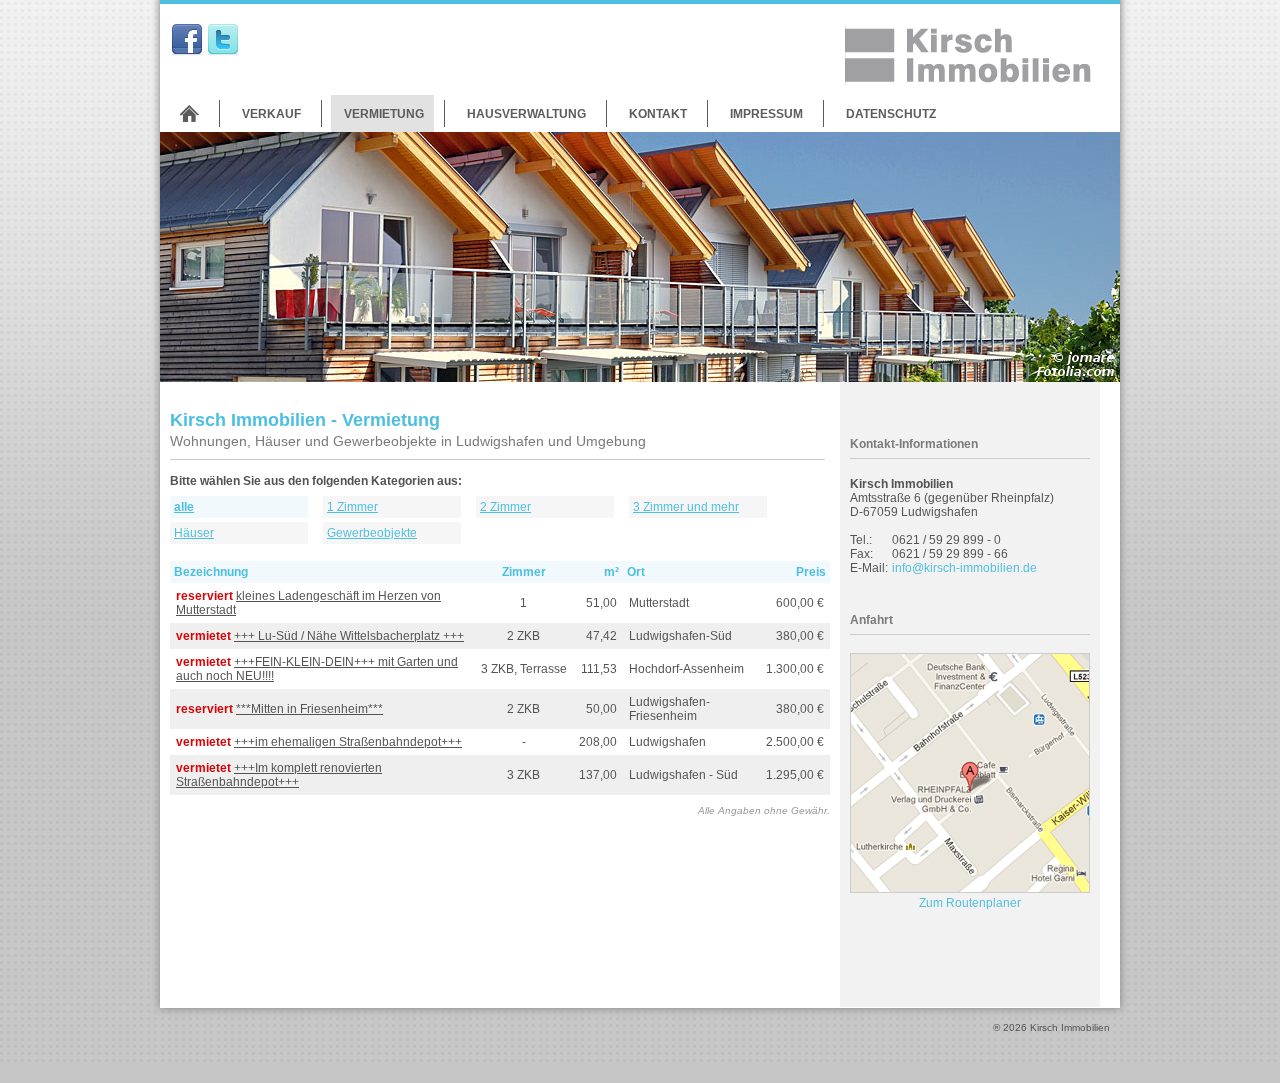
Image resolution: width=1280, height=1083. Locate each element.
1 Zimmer (352, 507)
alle (184, 507)
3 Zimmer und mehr (686, 507)
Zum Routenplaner (970, 903)
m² (611, 572)
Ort (636, 572)
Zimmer (524, 572)
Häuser (194, 533)
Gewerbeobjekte (372, 533)
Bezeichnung (211, 572)
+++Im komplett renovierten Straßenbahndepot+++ (279, 775)
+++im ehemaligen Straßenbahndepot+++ (348, 742)
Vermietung (384, 114)
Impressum (766, 114)
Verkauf (271, 114)
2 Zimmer (505, 507)
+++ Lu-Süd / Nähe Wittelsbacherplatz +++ (349, 636)
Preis (811, 572)
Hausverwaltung (526, 114)
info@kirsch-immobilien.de (964, 568)
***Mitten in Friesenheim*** (309, 709)
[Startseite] (189, 113)
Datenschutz (891, 114)
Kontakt (658, 114)
